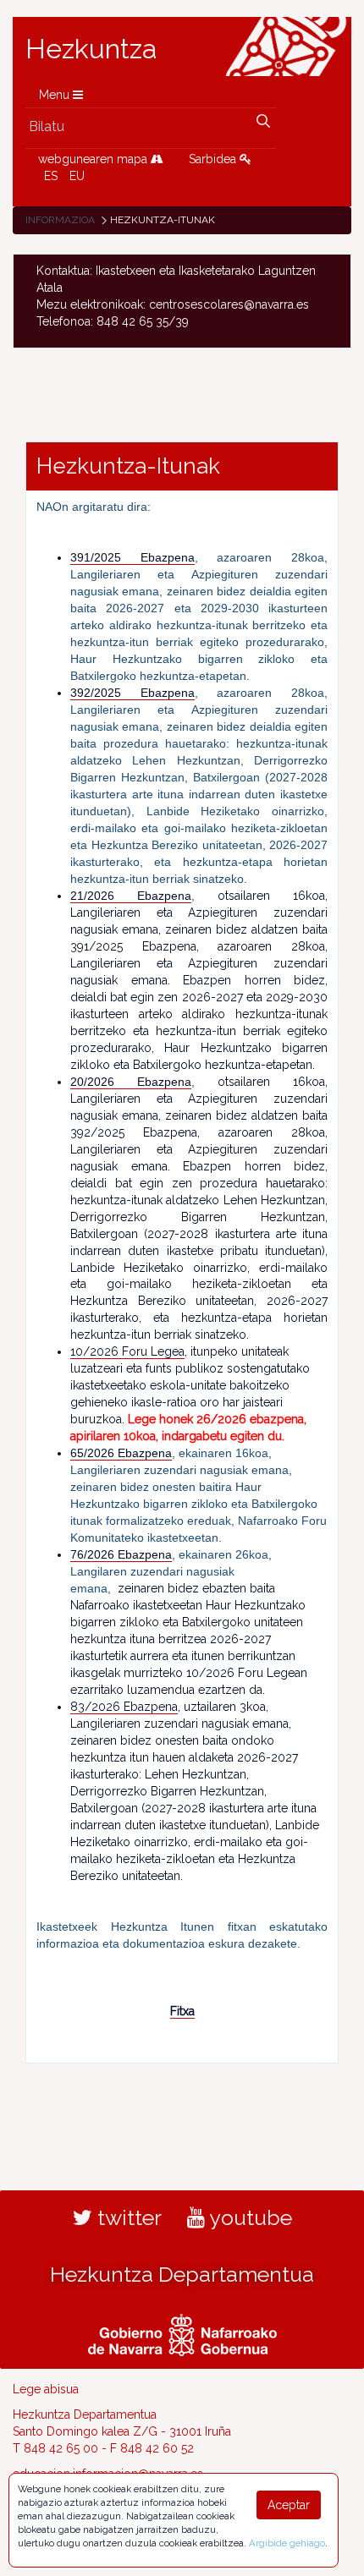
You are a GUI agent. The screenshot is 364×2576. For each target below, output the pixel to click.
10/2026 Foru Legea (127, 1351)
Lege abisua (46, 2389)
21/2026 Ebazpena (131, 896)
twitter (127, 2217)
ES (51, 176)
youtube (248, 2217)
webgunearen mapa (94, 159)
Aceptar (289, 2505)
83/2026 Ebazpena (124, 1707)
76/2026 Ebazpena (121, 1554)
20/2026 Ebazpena (131, 1082)
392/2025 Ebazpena (132, 693)
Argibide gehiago (287, 2543)
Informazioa (60, 220)
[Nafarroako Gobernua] (182, 2332)
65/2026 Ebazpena (121, 1453)
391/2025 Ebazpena (132, 557)
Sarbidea (214, 159)
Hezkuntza (91, 49)
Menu (56, 95)
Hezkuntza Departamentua (182, 2274)
